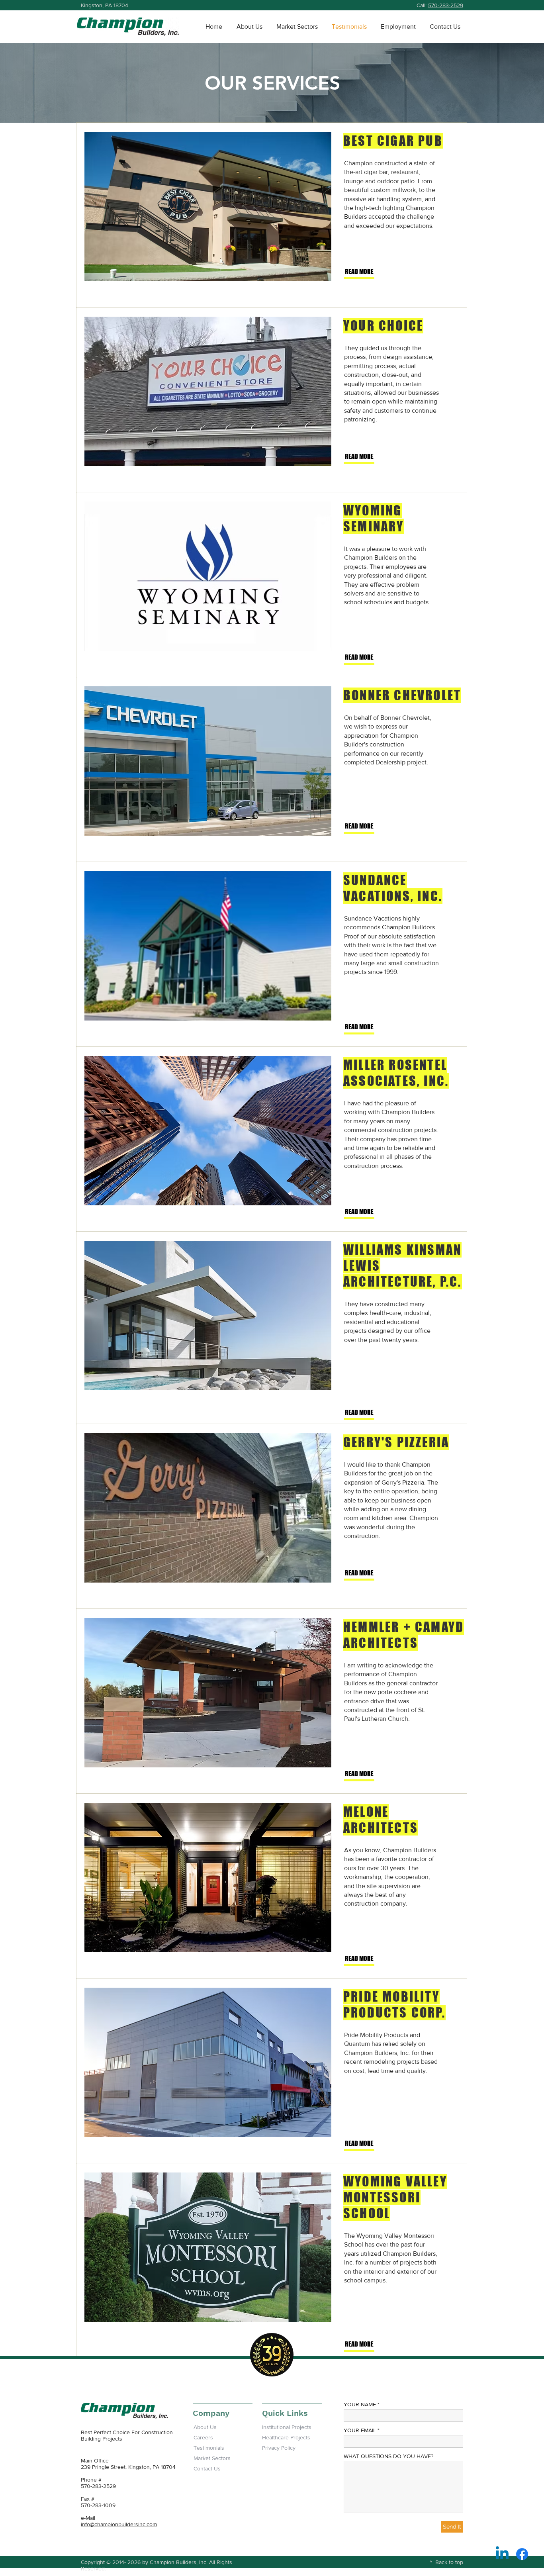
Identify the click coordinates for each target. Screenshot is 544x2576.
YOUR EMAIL (360, 2430)
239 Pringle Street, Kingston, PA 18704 (128, 2467)
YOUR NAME (360, 2404)
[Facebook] (522, 2554)
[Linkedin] (502, 2554)
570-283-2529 (446, 5)
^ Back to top (446, 2562)
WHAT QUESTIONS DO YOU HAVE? (388, 2456)
